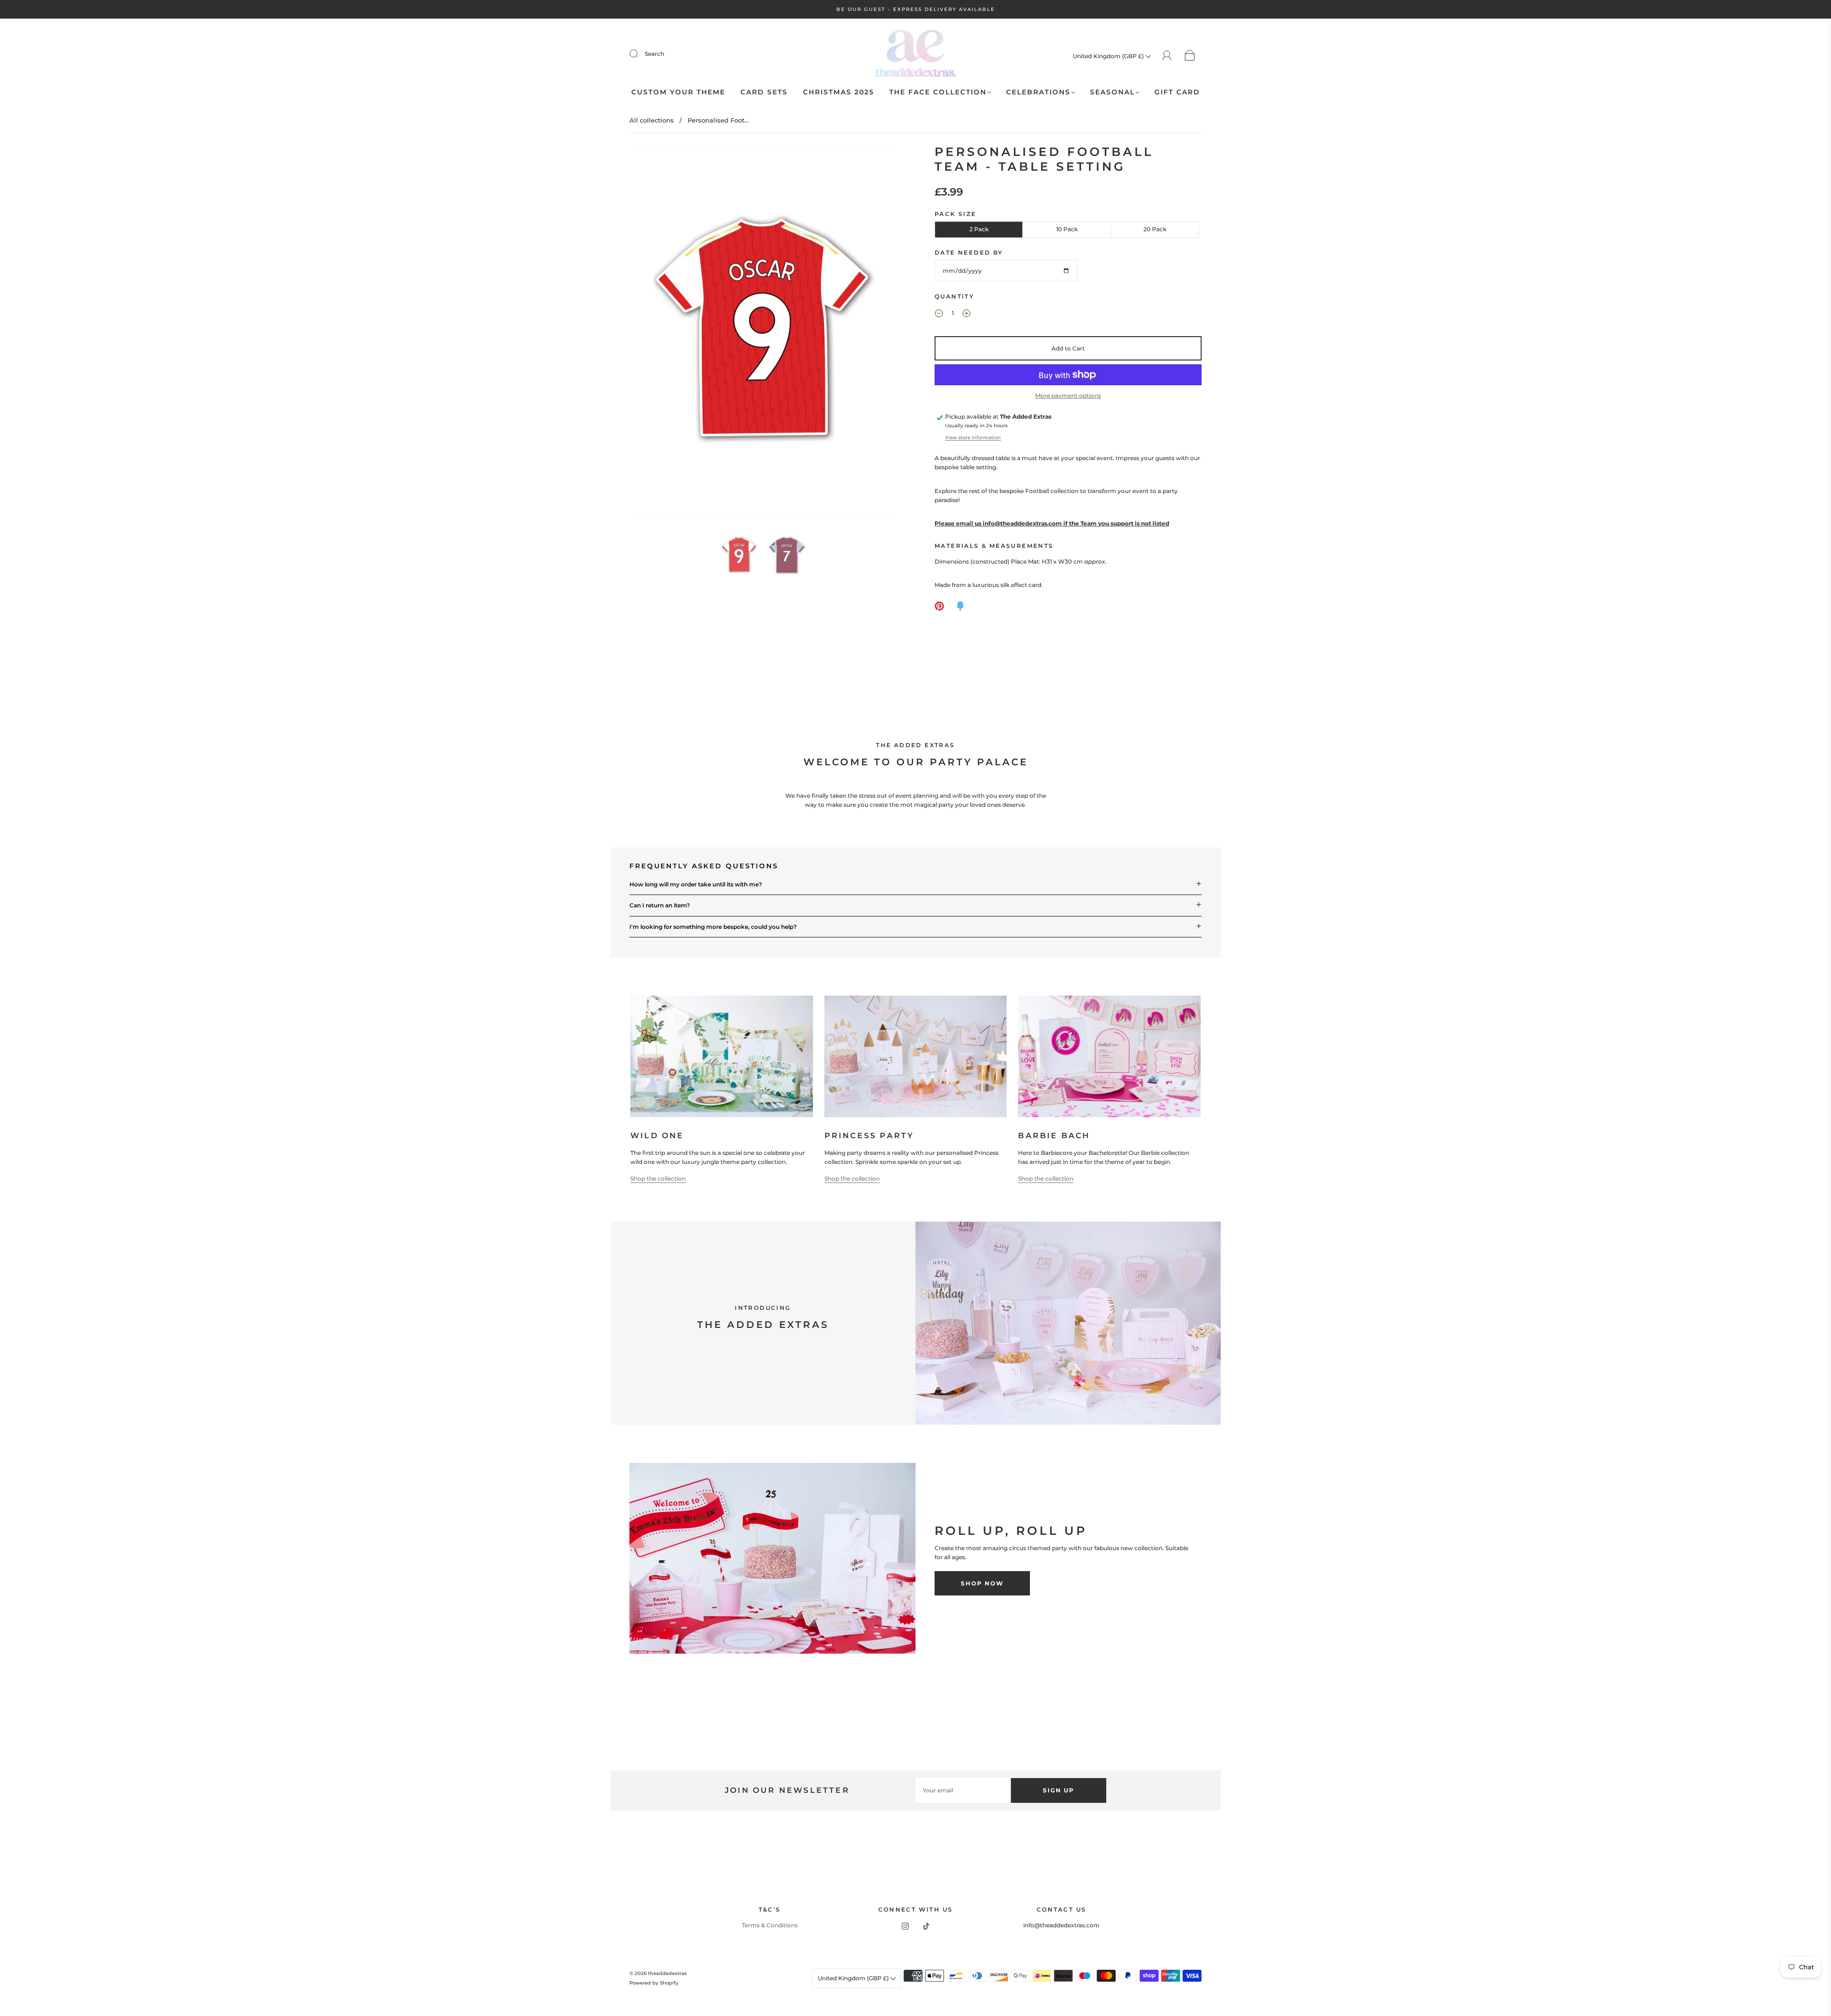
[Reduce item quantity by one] (939, 314)
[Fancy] (960, 606)
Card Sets (764, 92)
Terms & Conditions (770, 1925)
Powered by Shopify (654, 1983)
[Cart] (1190, 56)
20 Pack (1155, 229)
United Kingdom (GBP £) (1109, 56)
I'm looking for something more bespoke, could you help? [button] (713, 927)
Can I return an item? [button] (660, 905)
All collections (652, 120)
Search (654, 54)
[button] (657, 333)
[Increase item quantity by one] (967, 314)
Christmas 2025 (838, 92)
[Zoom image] (763, 333)
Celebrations (1038, 92)
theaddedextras (667, 1973)
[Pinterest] (939, 606)
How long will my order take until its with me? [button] (696, 884)
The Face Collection (938, 92)
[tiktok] (926, 1926)
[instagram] (905, 1926)
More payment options (1068, 396)
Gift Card (1177, 92)
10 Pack (1067, 229)
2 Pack (979, 229)
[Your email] (963, 1790)
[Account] (1167, 56)
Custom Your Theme (678, 92)
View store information (973, 437)
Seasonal (1112, 92)
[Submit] (640, 54)
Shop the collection (658, 1178)
